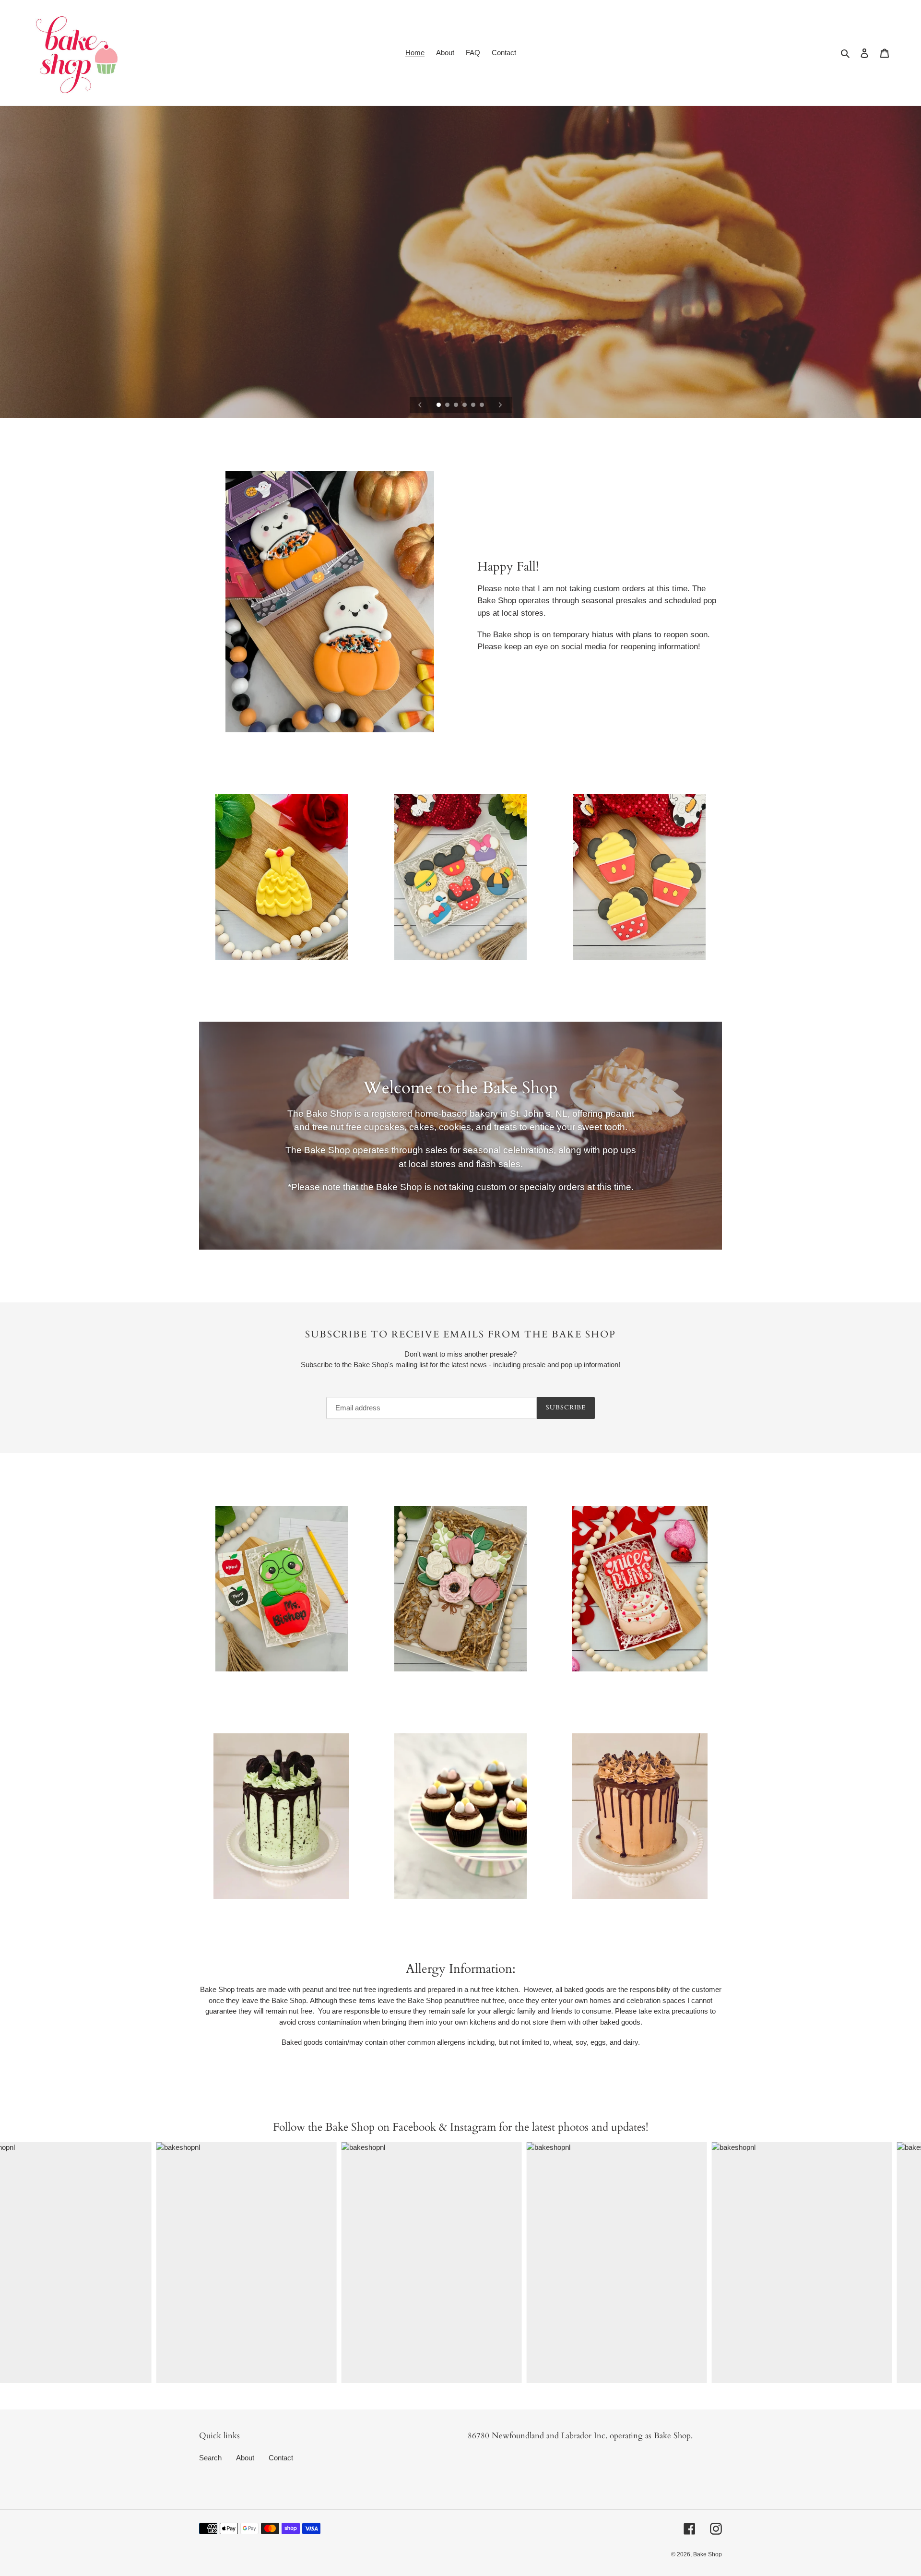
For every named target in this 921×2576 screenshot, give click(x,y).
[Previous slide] (420, 405)
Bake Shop (708, 2554)
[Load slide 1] (439, 405)
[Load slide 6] (483, 405)
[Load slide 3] (457, 405)
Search (210, 2458)
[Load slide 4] (465, 405)
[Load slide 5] (474, 405)
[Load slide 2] (448, 405)
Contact (281, 2458)
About (245, 2458)
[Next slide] (500, 405)
